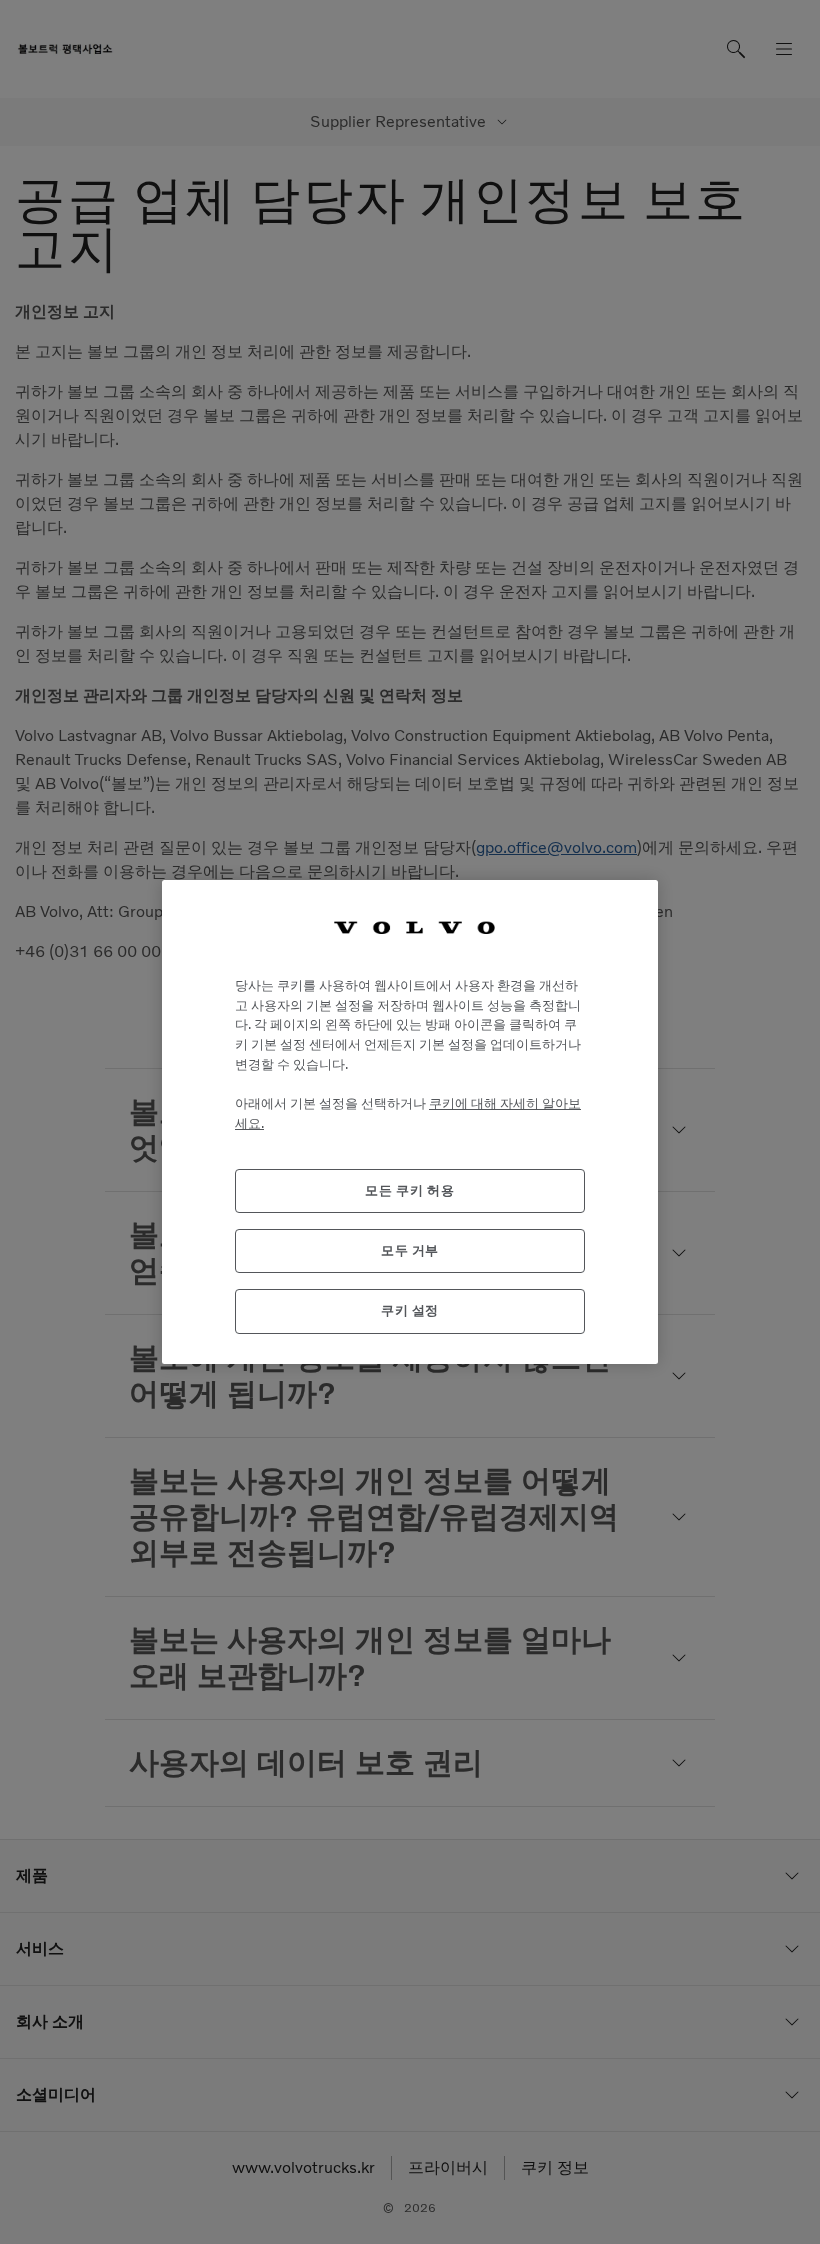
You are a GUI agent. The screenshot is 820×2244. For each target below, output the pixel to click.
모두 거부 (410, 1250)
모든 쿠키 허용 (409, 1190)
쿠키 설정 (410, 1310)
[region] (410, 1121)
